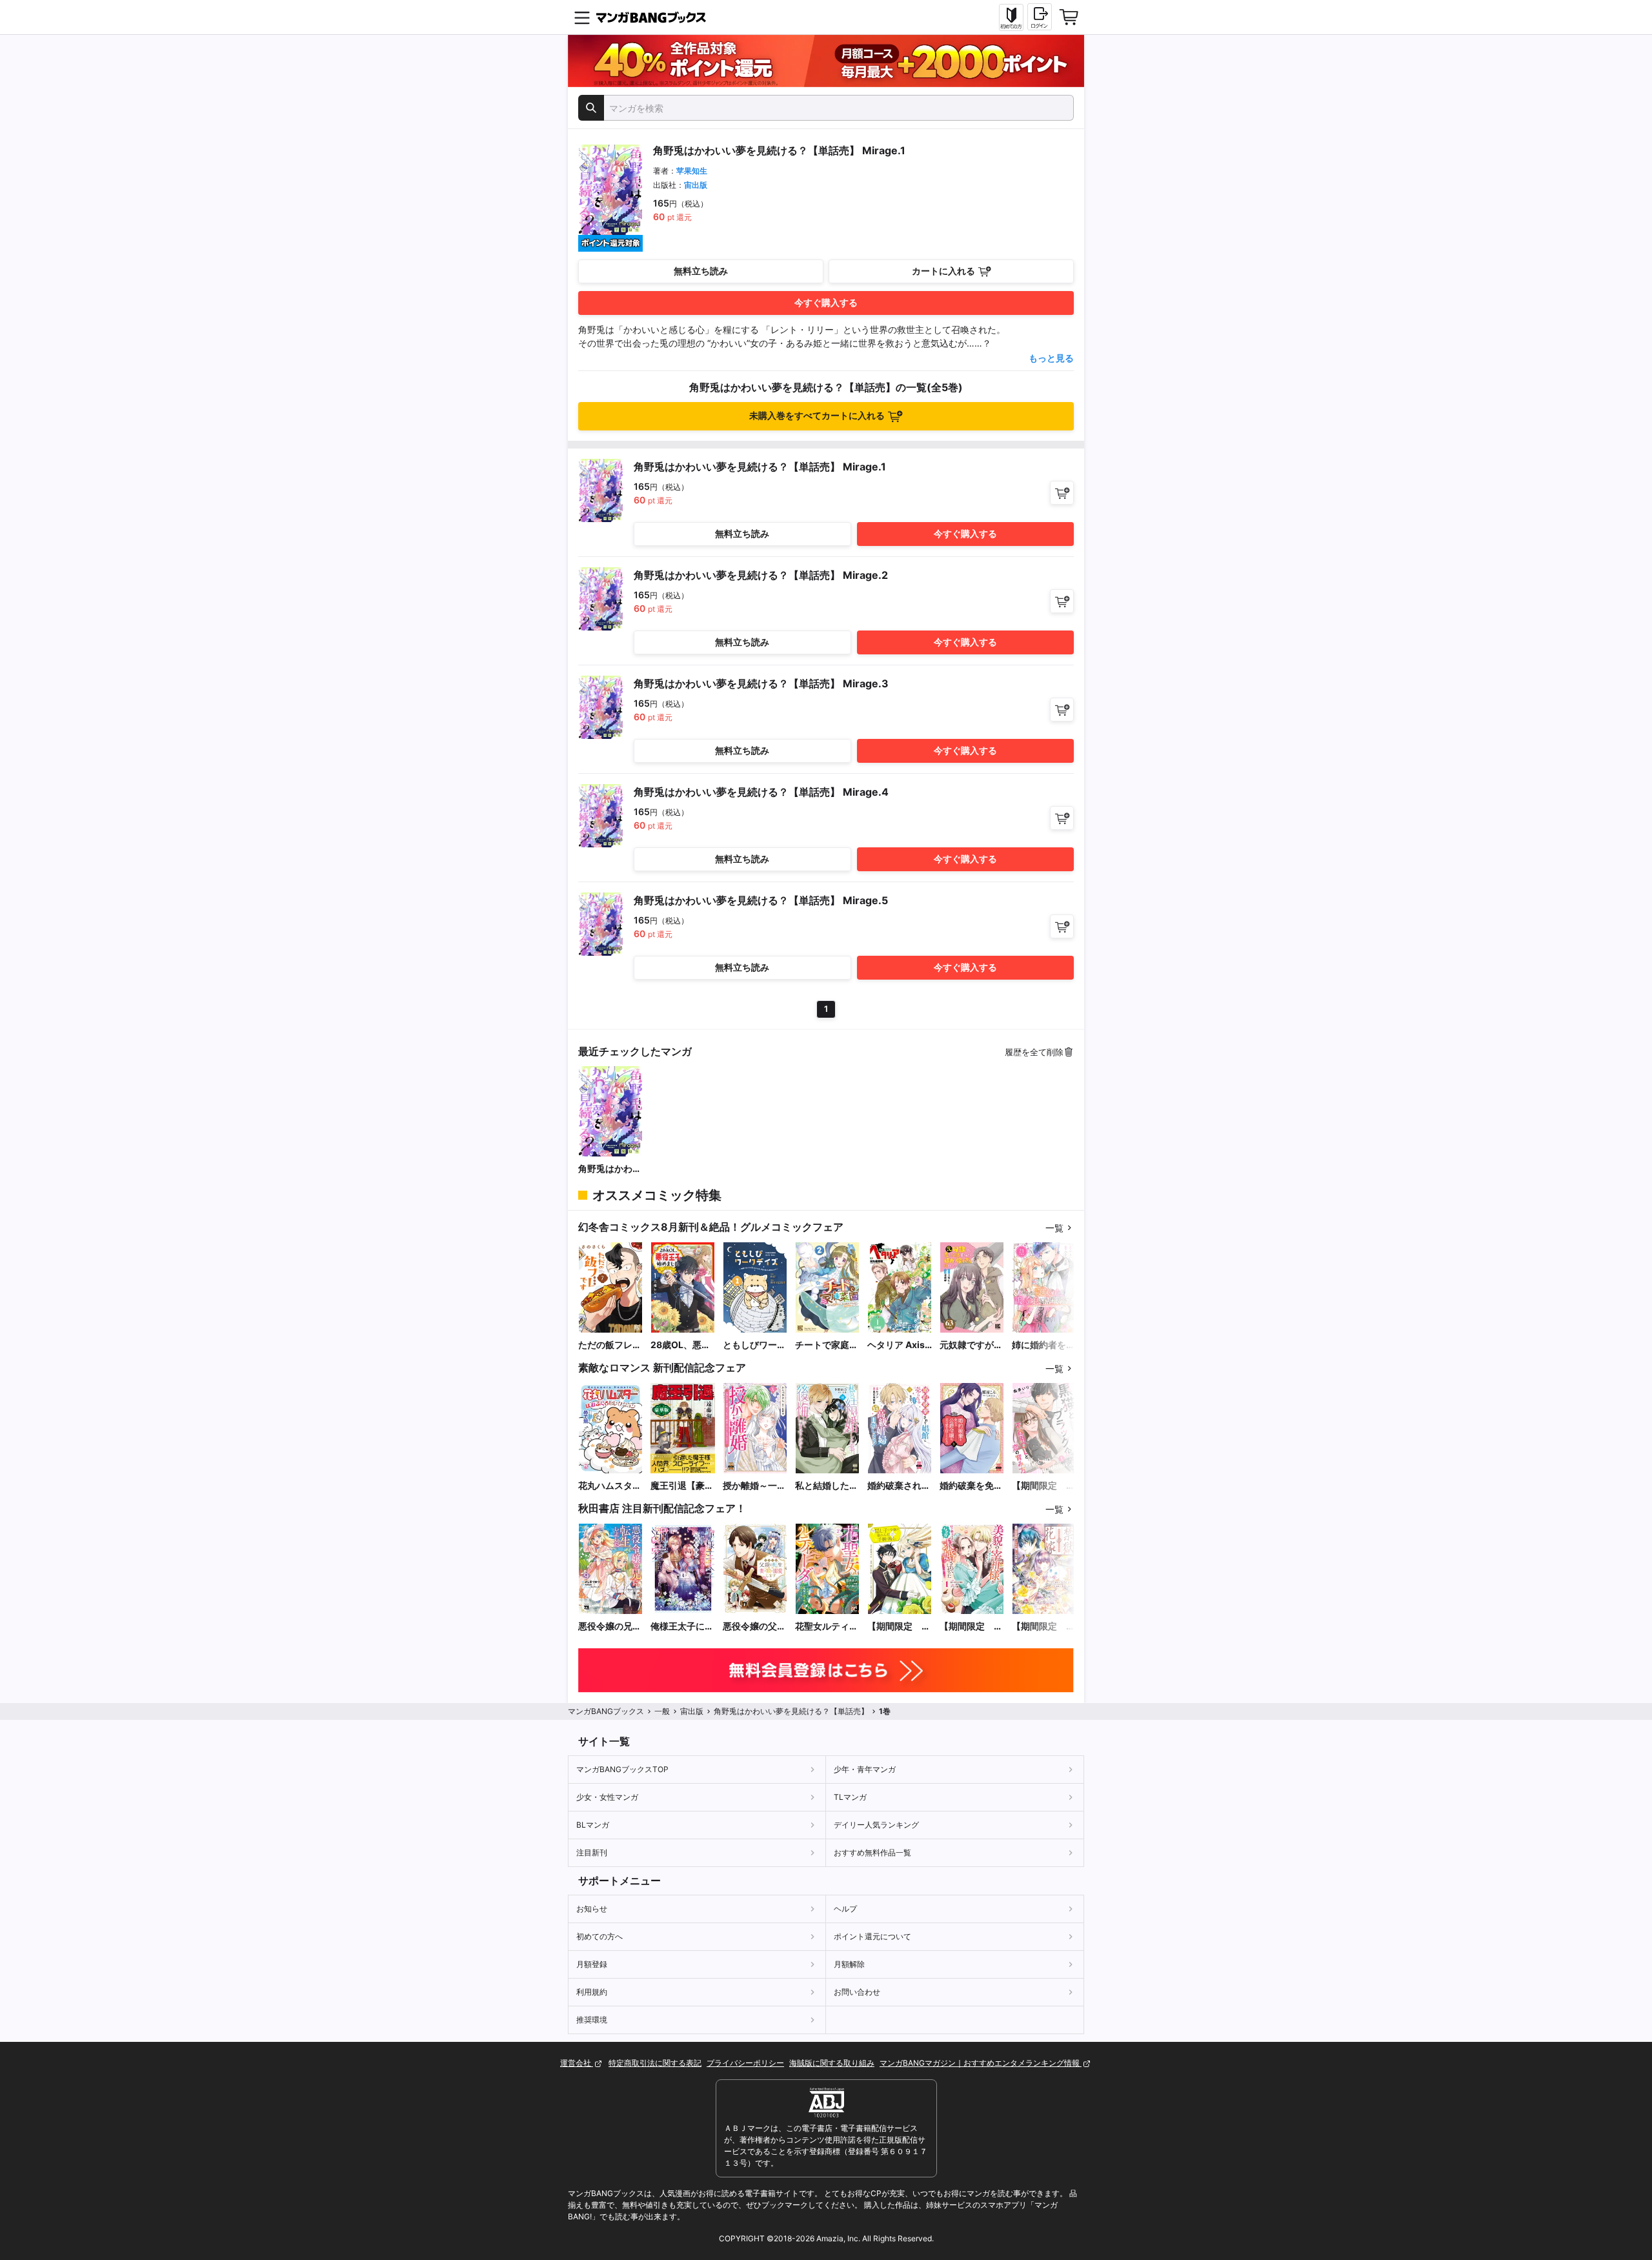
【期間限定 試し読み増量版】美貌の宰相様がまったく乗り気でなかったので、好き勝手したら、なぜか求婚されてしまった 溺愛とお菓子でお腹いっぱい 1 (971, 1627)
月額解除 (849, 1964)
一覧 (1054, 1228)
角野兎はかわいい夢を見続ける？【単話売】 (610, 1169)
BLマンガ (593, 1825)
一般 (662, 1711)
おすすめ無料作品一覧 (872, 1852)
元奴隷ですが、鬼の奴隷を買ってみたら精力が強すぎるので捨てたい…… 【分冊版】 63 (971, 1345)
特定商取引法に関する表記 (655, 2063)
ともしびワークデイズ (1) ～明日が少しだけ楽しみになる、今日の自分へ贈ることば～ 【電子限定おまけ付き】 (754, 1345)
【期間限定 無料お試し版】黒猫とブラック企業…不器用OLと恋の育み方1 (1044, 1486)
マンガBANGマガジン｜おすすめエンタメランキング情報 (981, 2063)
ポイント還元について (872, 1936)
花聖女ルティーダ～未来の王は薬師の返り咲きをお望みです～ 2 (827, 1627)
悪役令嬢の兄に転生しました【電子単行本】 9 (610, 1627)
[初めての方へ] (1011, 17)
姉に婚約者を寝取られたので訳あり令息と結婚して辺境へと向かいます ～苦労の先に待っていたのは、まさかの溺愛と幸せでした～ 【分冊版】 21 (1043, 1345)
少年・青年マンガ (865, 1769)
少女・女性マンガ (607, 1797)
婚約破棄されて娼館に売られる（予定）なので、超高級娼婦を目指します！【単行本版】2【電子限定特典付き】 (899, 1486)
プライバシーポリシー (745, 2063)
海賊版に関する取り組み (832, 2063)
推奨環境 (592, 2020)
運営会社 (577, 2063)
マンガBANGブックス (606, 1711)
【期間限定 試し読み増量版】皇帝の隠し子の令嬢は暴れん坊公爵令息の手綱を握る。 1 (899, 1627)
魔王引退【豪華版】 (682, 1486)
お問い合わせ (857, 1992)
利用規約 (592, 1992)
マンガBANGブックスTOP (622, 1769)
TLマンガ (850, 1797)
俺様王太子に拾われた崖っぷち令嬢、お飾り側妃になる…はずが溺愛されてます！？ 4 (682, 1627)
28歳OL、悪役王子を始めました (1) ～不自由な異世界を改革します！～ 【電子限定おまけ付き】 (682, 1345)
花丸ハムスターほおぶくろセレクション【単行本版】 (610, 1486)
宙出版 (696, 185)
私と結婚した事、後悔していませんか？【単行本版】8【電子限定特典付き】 (827, 1486)
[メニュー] (582, 17)
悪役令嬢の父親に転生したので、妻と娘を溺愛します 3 (754, 1627)
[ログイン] (1040, 17)
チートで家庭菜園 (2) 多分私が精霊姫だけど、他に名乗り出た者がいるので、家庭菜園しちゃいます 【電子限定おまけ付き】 (827, 1345)
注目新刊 (592, 1852)
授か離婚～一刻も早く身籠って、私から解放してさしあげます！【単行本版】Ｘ (754, 1486)
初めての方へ (599, 1936)
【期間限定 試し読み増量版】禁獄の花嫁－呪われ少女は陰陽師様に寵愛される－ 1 (1043, 1627)
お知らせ (592, 1909)
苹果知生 (692, 171)
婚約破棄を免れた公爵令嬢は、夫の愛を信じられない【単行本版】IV (971, 1486)
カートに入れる (943, 271)
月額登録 (592, 1964)
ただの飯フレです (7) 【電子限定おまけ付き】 (610, 1345)
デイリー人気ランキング (876, 1825)
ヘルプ (845, 1909)
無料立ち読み (701, 271)
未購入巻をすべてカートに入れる (817, 415)
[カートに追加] (1062, 493)
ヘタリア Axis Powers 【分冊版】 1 (899, 1345)
